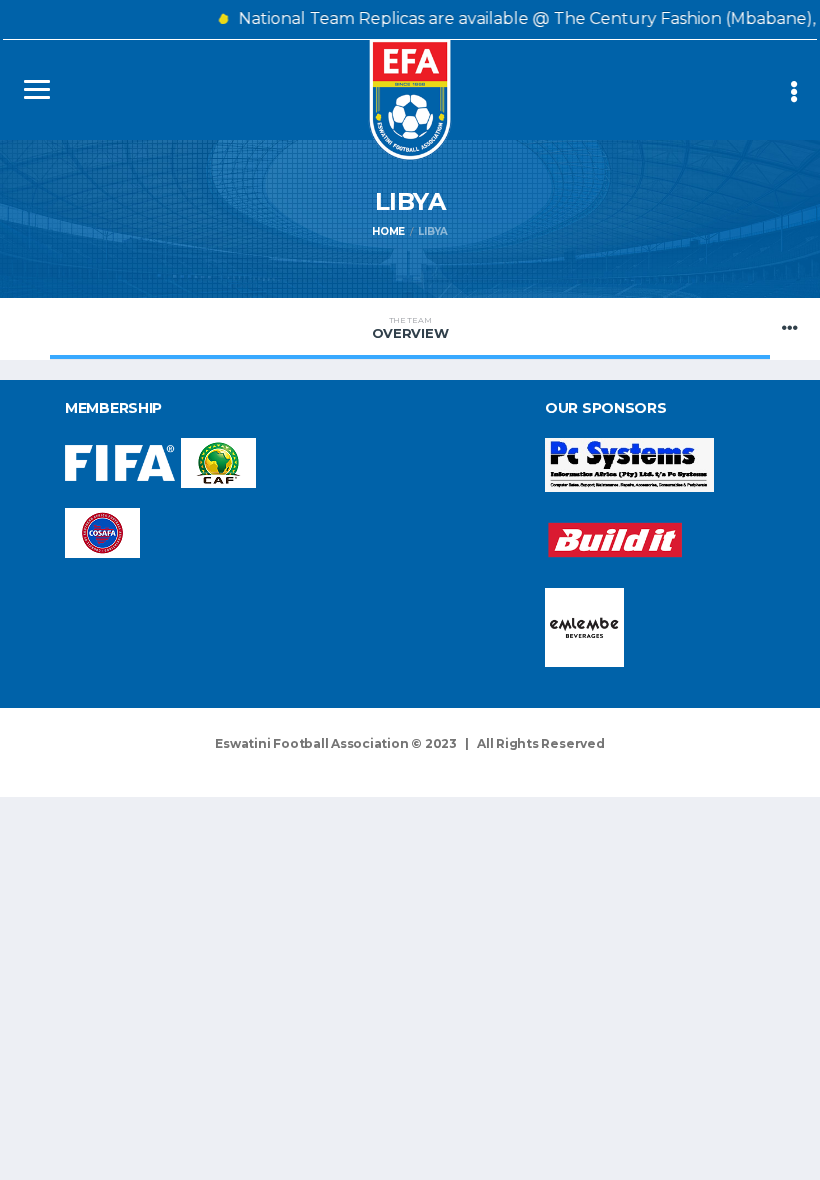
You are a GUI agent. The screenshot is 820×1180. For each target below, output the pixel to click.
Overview (410, 328)
